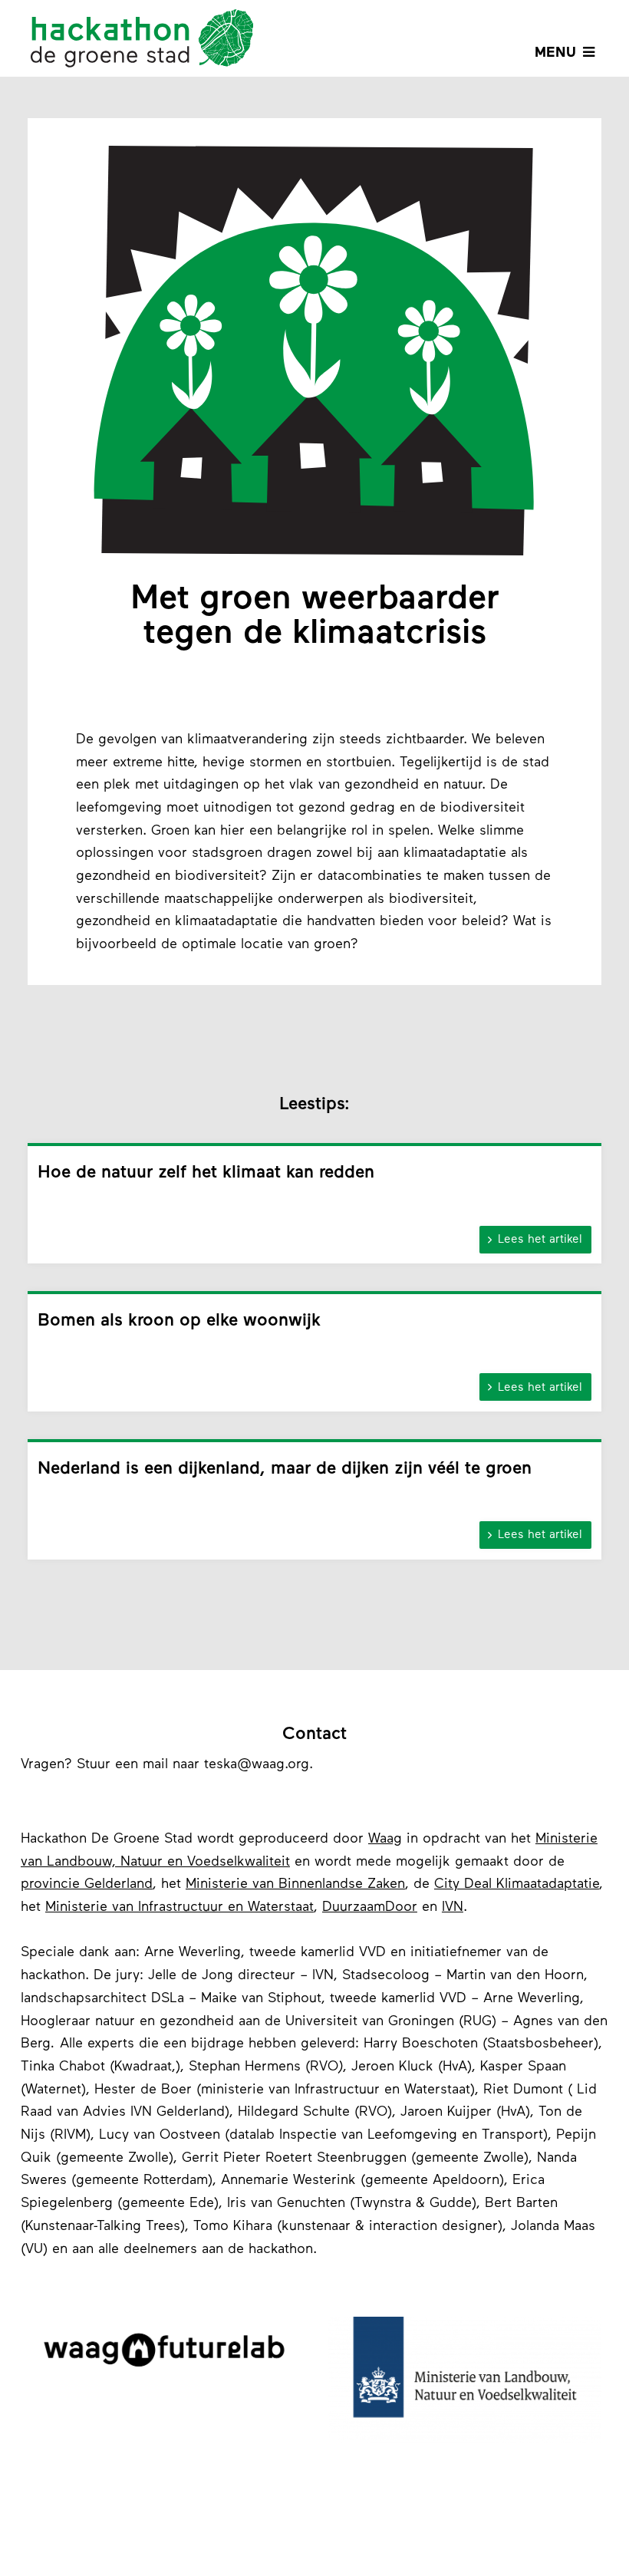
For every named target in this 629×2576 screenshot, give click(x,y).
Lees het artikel (535, 1240)
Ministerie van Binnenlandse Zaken (295, 1885)
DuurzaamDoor (370, 1908)
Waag (385, 1840)
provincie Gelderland (87, 1885)
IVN (453, 1908)
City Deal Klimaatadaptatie (517, 1885)
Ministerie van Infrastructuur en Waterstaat (179, 1908)
